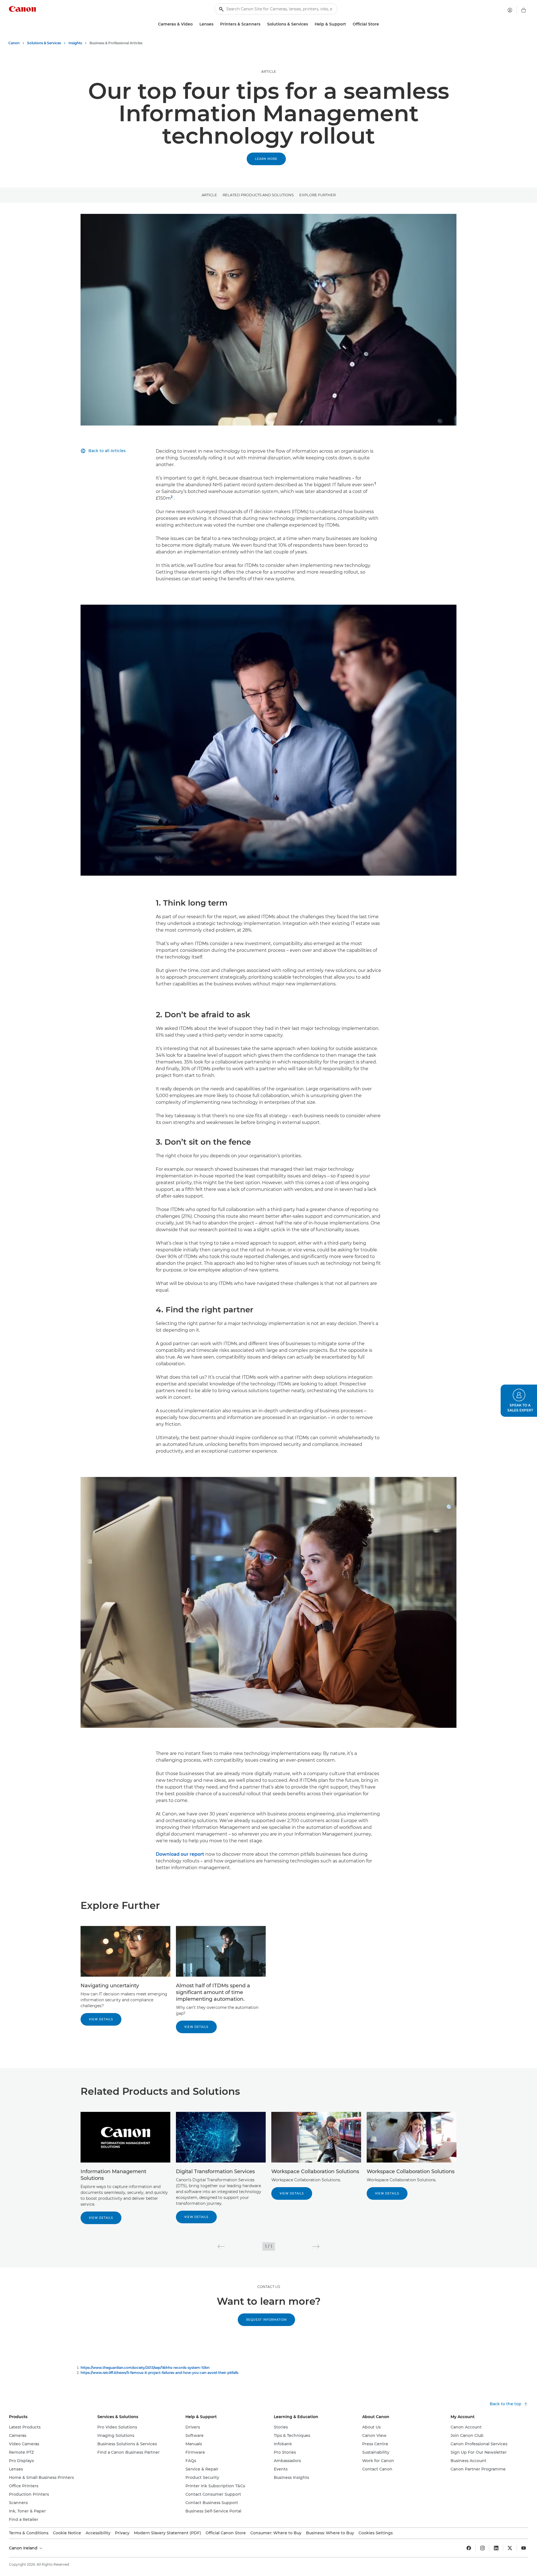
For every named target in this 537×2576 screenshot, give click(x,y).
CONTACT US (269, 2287)
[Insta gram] (482, 2548)
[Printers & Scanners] (263, 24)
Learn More (266, 159)
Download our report (180, 1854)
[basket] (524, 10)
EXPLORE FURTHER (317, 195)
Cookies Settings (376, 2533)
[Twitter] (510, 2548)
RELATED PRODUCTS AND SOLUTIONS (258, 195)
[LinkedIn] (496, 2548)
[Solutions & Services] (310, 24)
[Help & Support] (348, 24)
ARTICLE (269, 72)
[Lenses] (216, 24)
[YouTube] (524, 2548)
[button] (221, 2247)
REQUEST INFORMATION (266, 2320)
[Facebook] (469, 2548)
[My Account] (510, 10)
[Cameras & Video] (195, 24)
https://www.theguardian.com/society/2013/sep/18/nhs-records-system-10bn (145, 2368)
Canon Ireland (24, 2548)
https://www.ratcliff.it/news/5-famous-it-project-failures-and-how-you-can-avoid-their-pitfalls (159, 2373)
